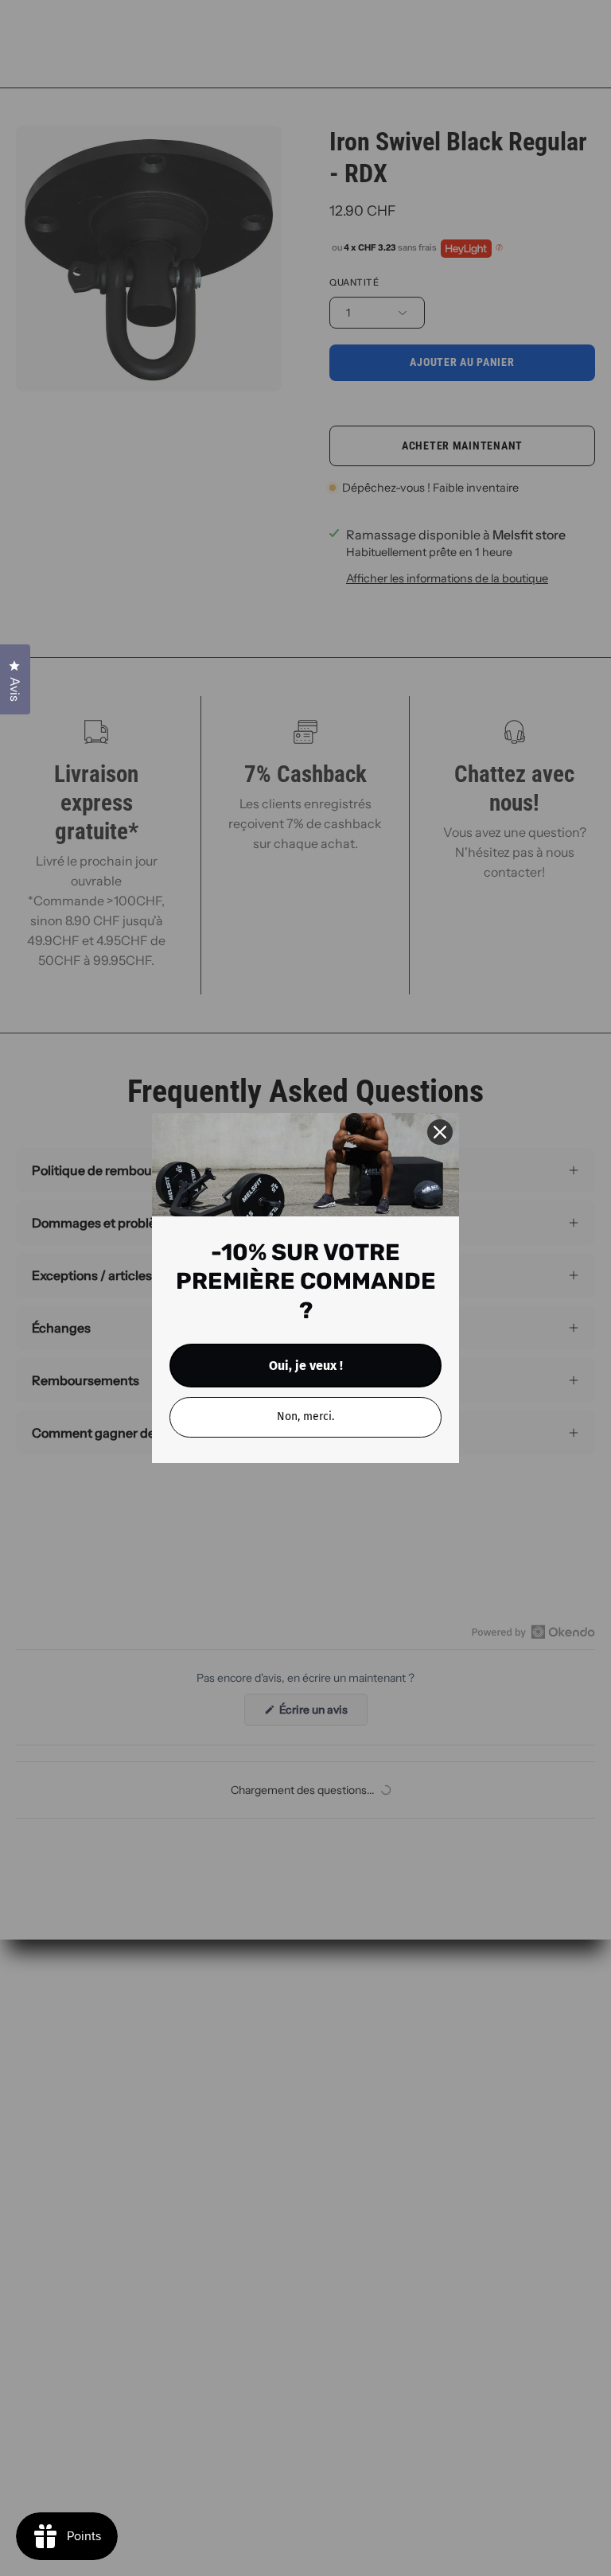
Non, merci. (305, 1416)
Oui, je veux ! (306, 1366)
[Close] (440, 1132)
